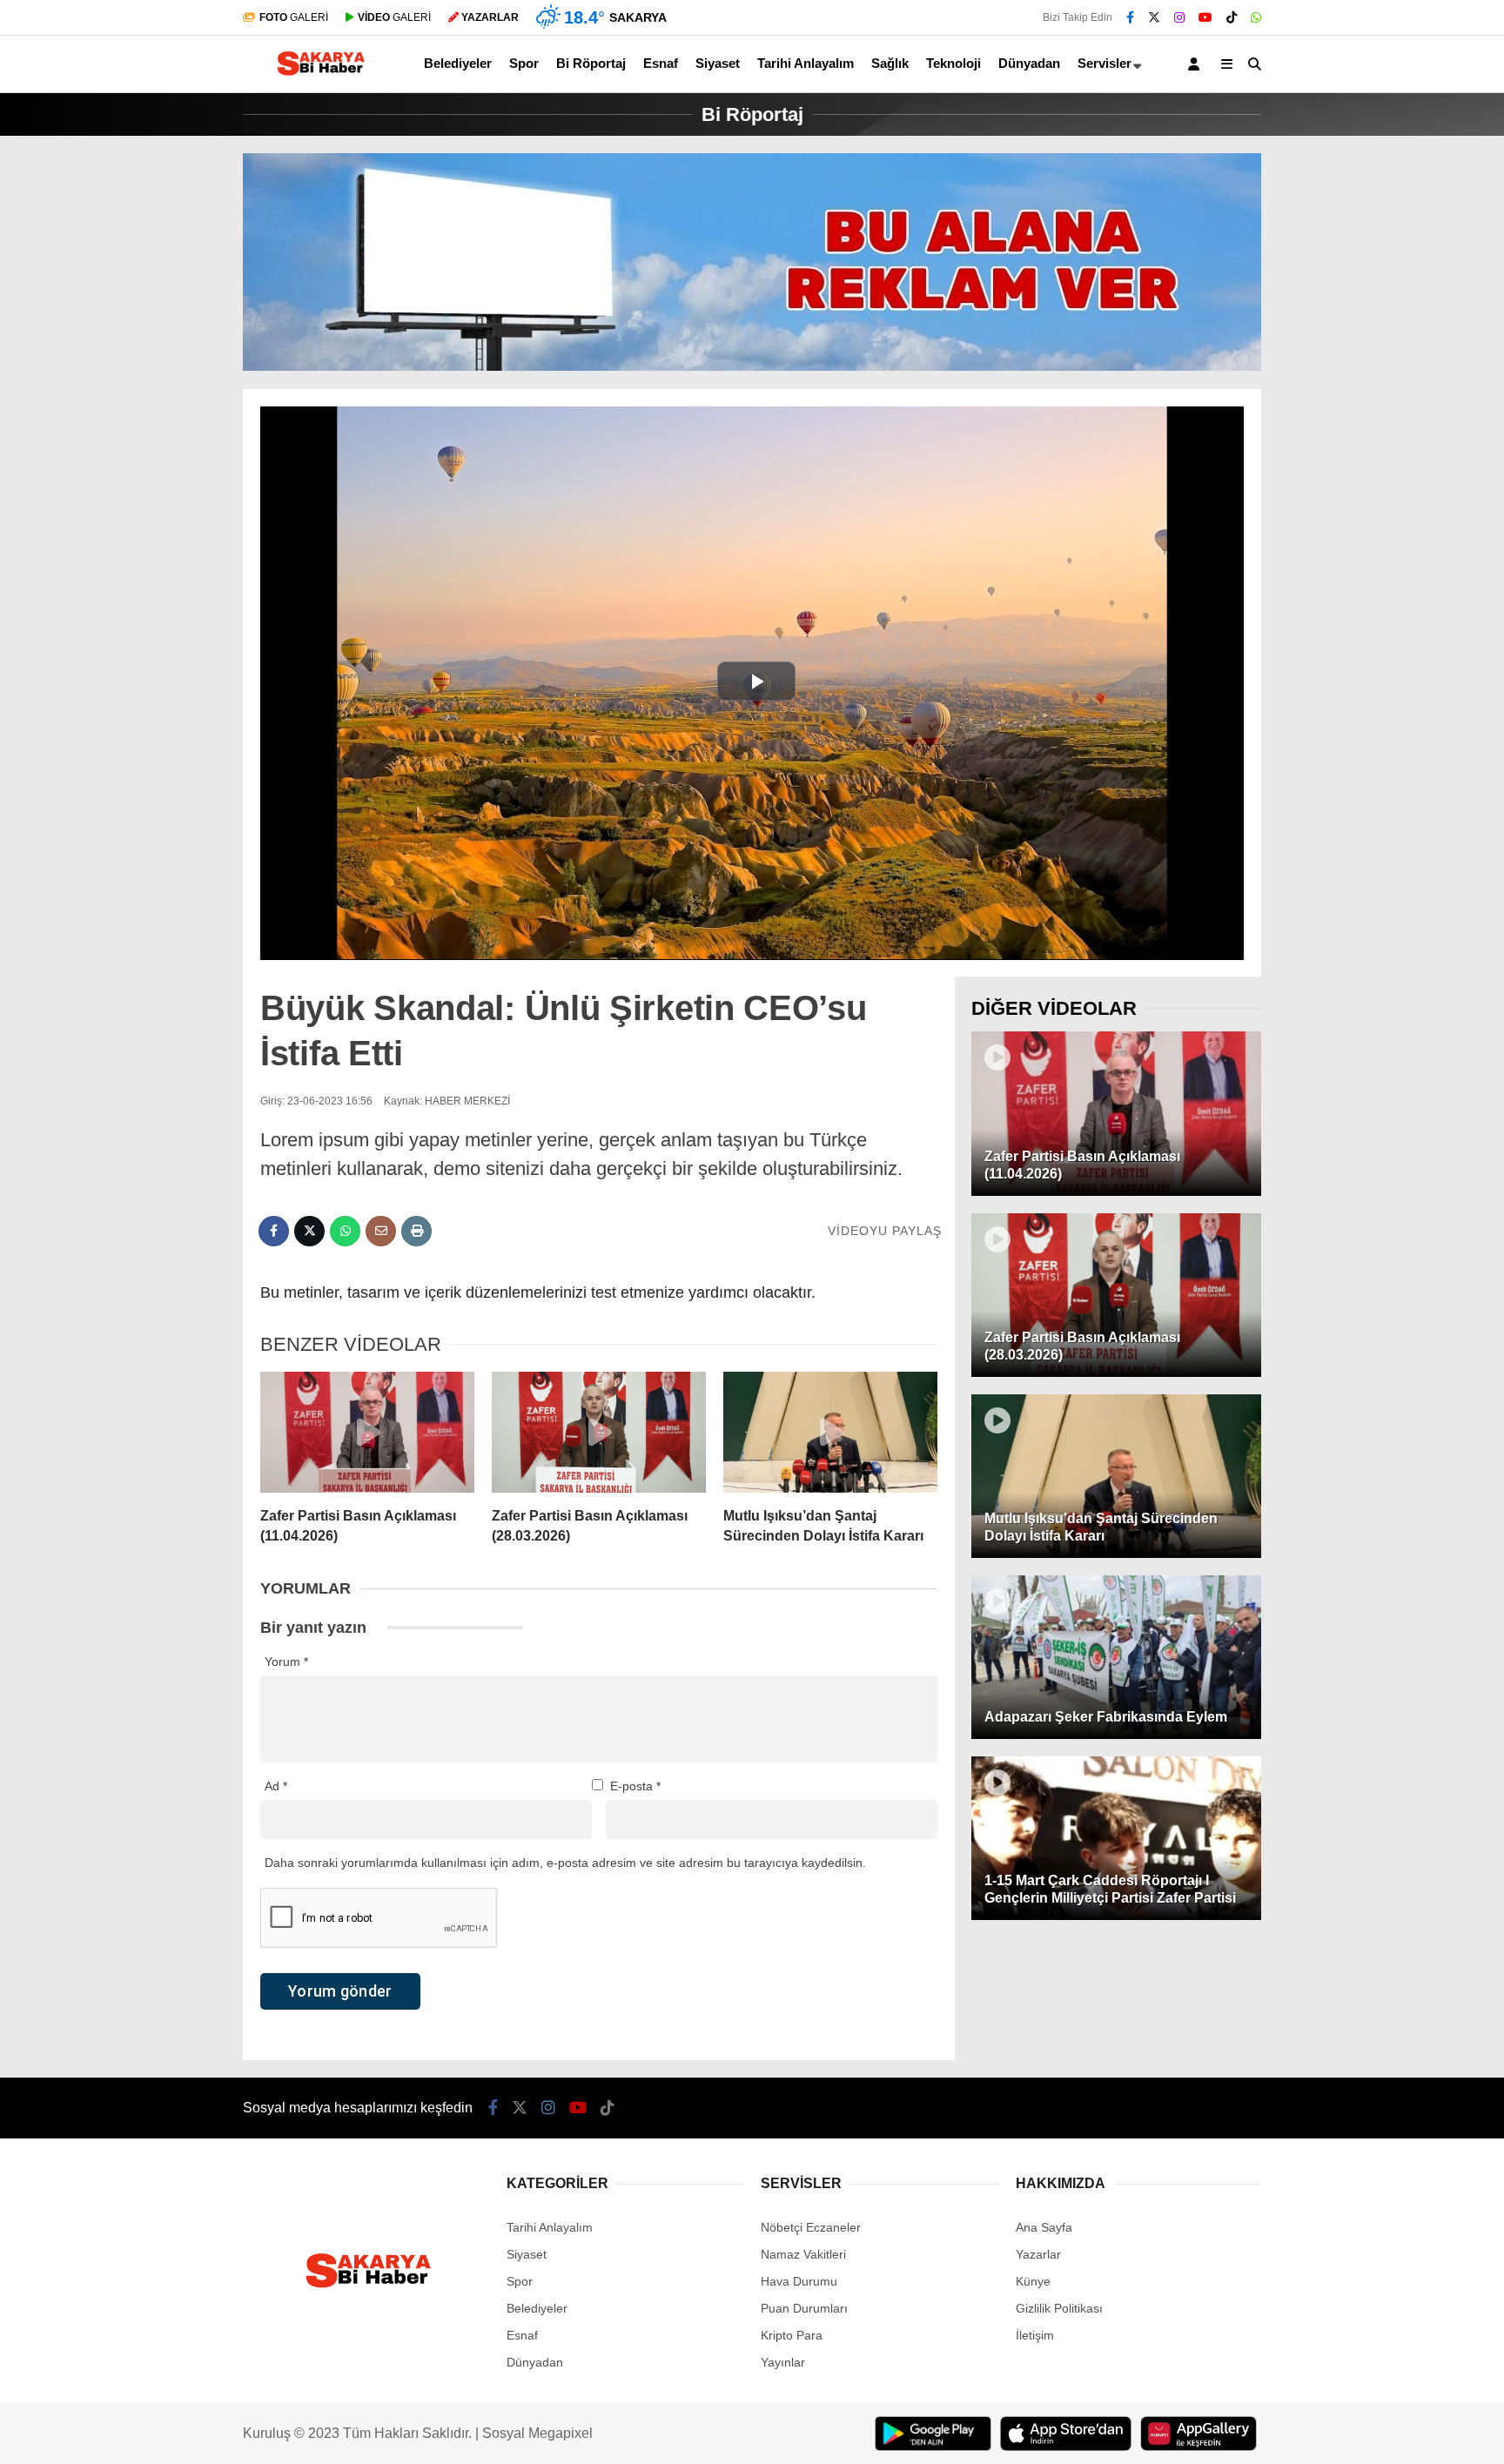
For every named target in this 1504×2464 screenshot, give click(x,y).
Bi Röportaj (591, 63)
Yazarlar (1038, 2254)
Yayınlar (783, 2362)
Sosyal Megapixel (537, 2433)
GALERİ (294, 17)
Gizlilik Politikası (1059, 2308)
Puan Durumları (804, 2308)
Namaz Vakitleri (803, 2254)
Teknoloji (953, 63)
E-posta (635, 1786)
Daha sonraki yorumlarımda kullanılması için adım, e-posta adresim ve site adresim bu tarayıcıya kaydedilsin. (565, 1863)
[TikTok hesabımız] (1232, 17)
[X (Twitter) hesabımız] (1154, 17)
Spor (524, 63)
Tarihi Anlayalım (806, 63)
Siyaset (718, 63)
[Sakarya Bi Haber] (319, 76)
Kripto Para (792, 2335)
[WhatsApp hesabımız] (1256, 17)
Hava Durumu (799, 2281)
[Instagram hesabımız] (1179, 17)
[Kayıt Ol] (1197, 64)
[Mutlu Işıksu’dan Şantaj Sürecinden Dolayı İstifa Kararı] (830, 1433)
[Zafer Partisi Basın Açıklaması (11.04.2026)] (367, 1433)
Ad (276, 1786)
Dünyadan (1029, 63)
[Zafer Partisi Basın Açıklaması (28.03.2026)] (599, 1433)
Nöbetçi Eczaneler (811, 2227)
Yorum (286, 1662)
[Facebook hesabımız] (1130, 17)
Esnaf (661, 63)
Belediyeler (458, 63)
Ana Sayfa (1044, 2227)
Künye (1033, 2281)
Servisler (1104, 63)
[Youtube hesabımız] (1205, 17)
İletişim (1035, 2335)
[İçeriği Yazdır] (416, 1231)
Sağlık (890, 63)
